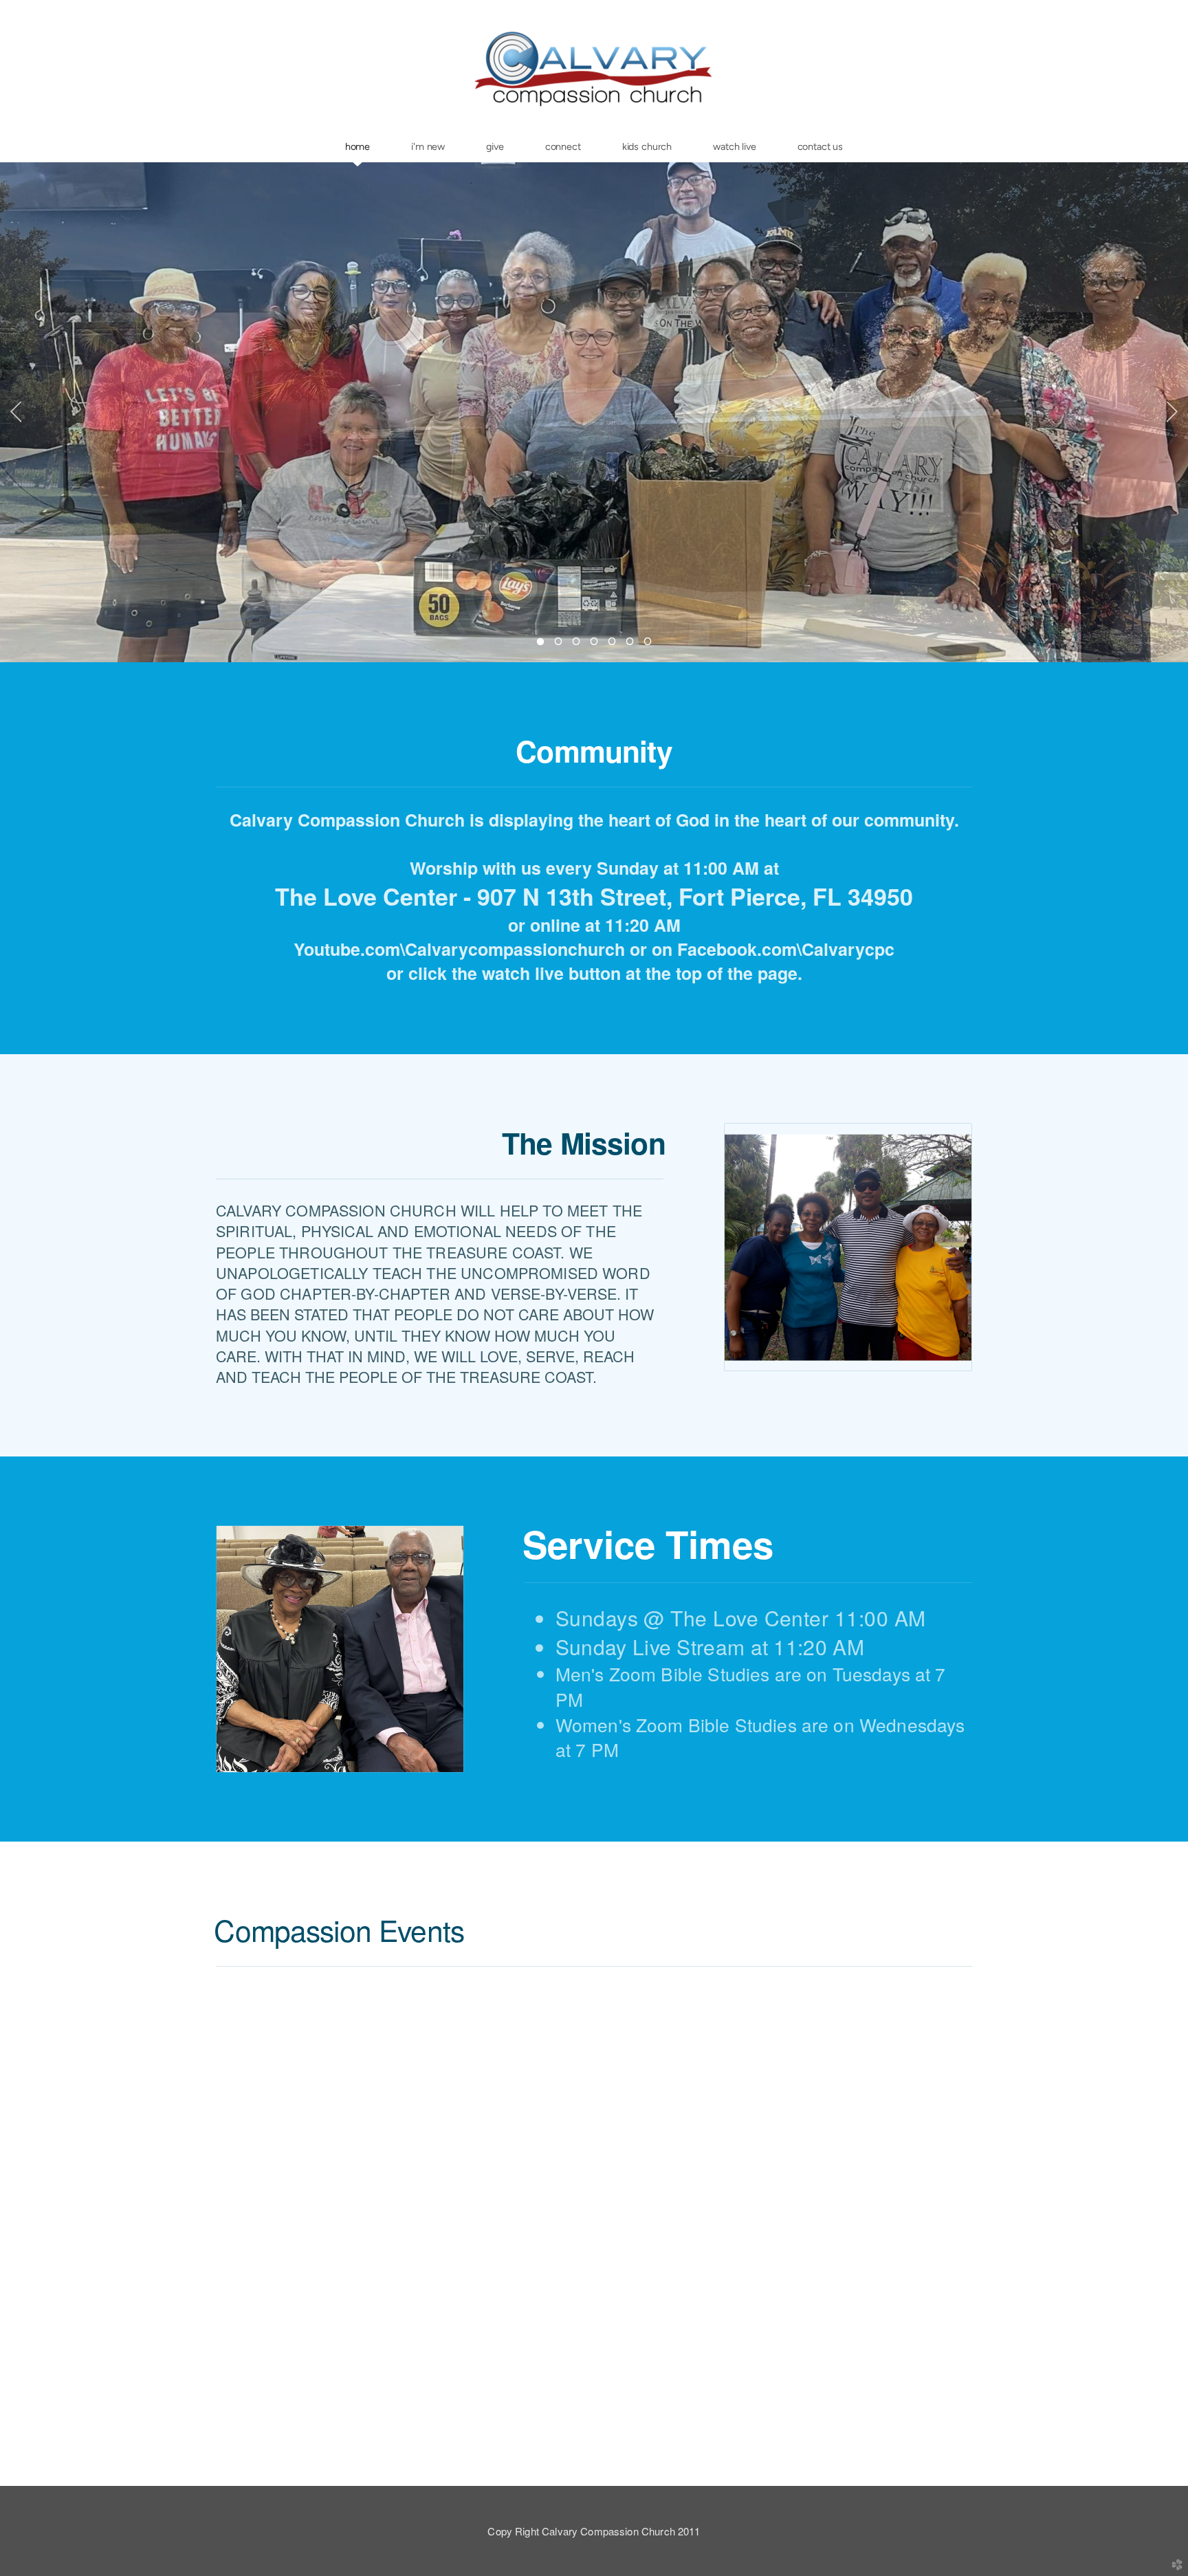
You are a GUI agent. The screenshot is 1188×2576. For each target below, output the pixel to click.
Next (1172, 412)
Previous (16, 412)
